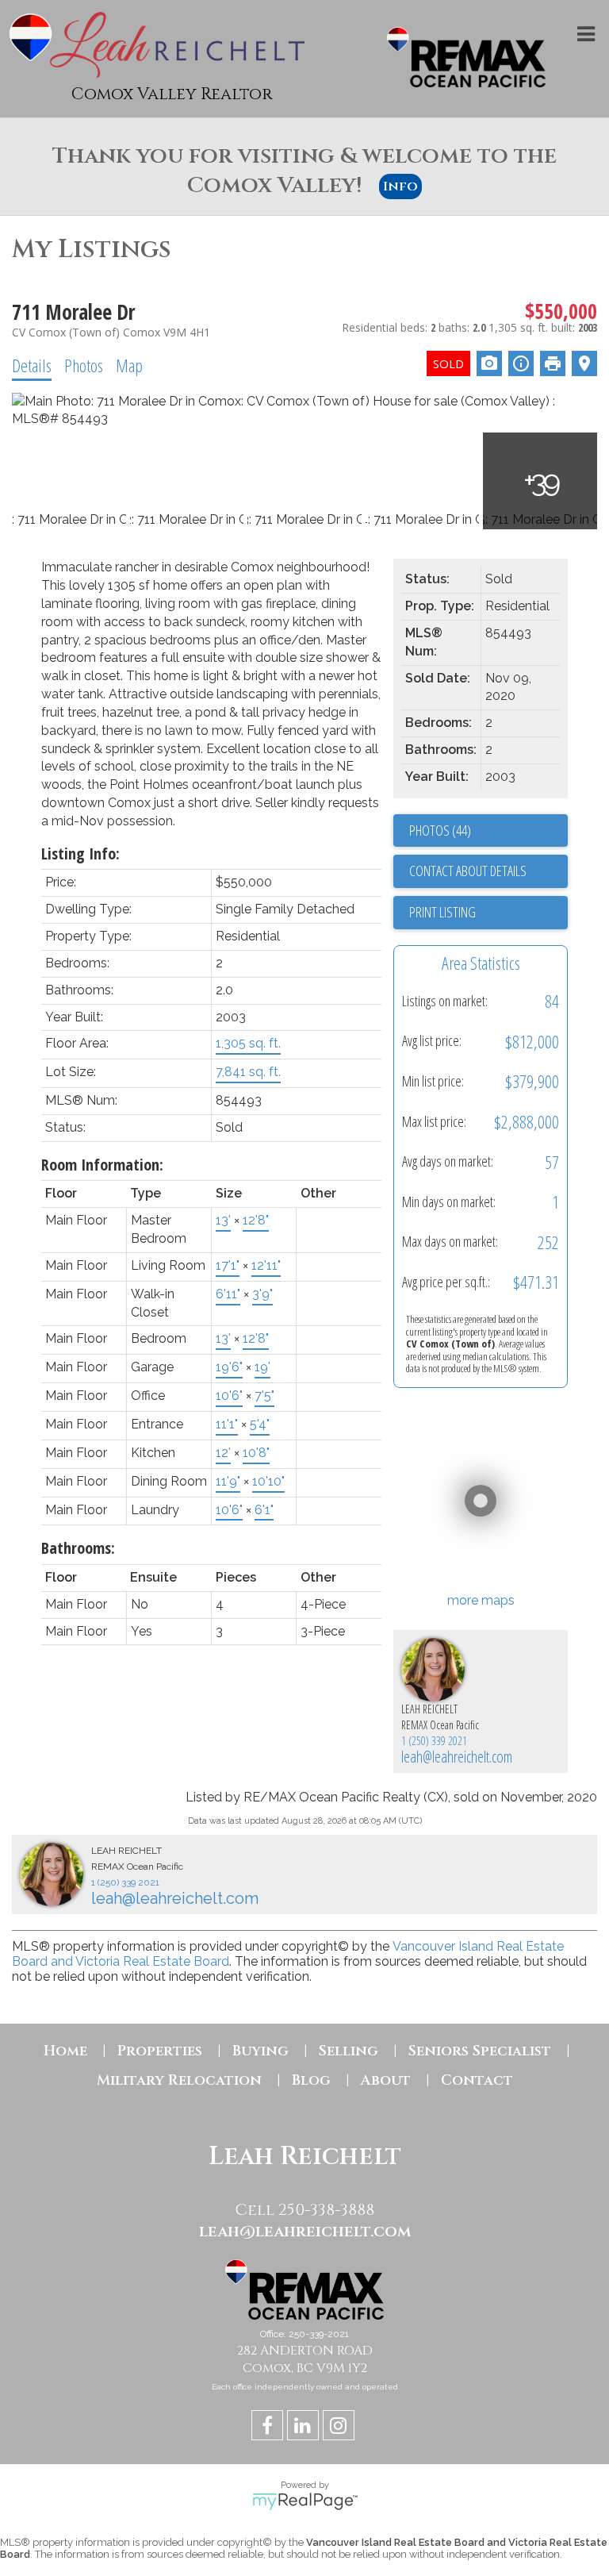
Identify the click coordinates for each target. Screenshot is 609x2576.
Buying (260, 2051)
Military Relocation (179, 2080)
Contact (477, 2080)
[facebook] (269, 2428)
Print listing (442, 912)
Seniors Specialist (480, 2051)
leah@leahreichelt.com (457, 1757)
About (386, 2080)
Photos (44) (440, 830)
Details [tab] (32, 365)
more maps (481, 1600)
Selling (349, 2051)
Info (400, 186)
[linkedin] (305, 2428)
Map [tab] (129, 365)
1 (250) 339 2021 (434, 1741)
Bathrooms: (78, 1548)
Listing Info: (80, 854)
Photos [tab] (84, 365)
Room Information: (102, 1165)
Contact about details (468, 871)
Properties (160, 2051)
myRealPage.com (305, 2501)
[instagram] (341, 2428)
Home (65, 2051)
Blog (311, 2080)
